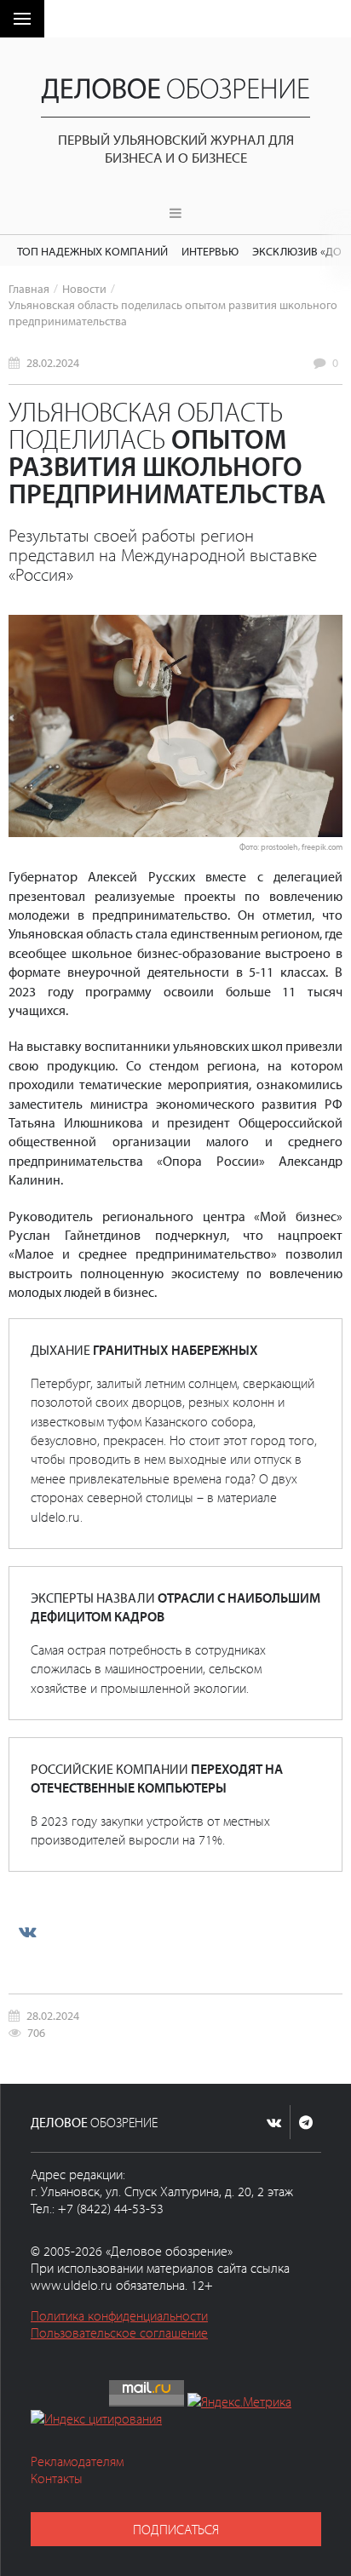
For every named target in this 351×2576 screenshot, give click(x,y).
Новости (84, 288)
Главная (29, 288)
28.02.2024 (53, 362)
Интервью (210, 251)
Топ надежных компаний (92, 251)
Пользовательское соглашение (119, 2332)
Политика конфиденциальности (119, 2315)
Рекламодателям (77, 2461)
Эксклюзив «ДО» (299, 251)
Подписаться (176, 2529)
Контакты (57, 2478)
